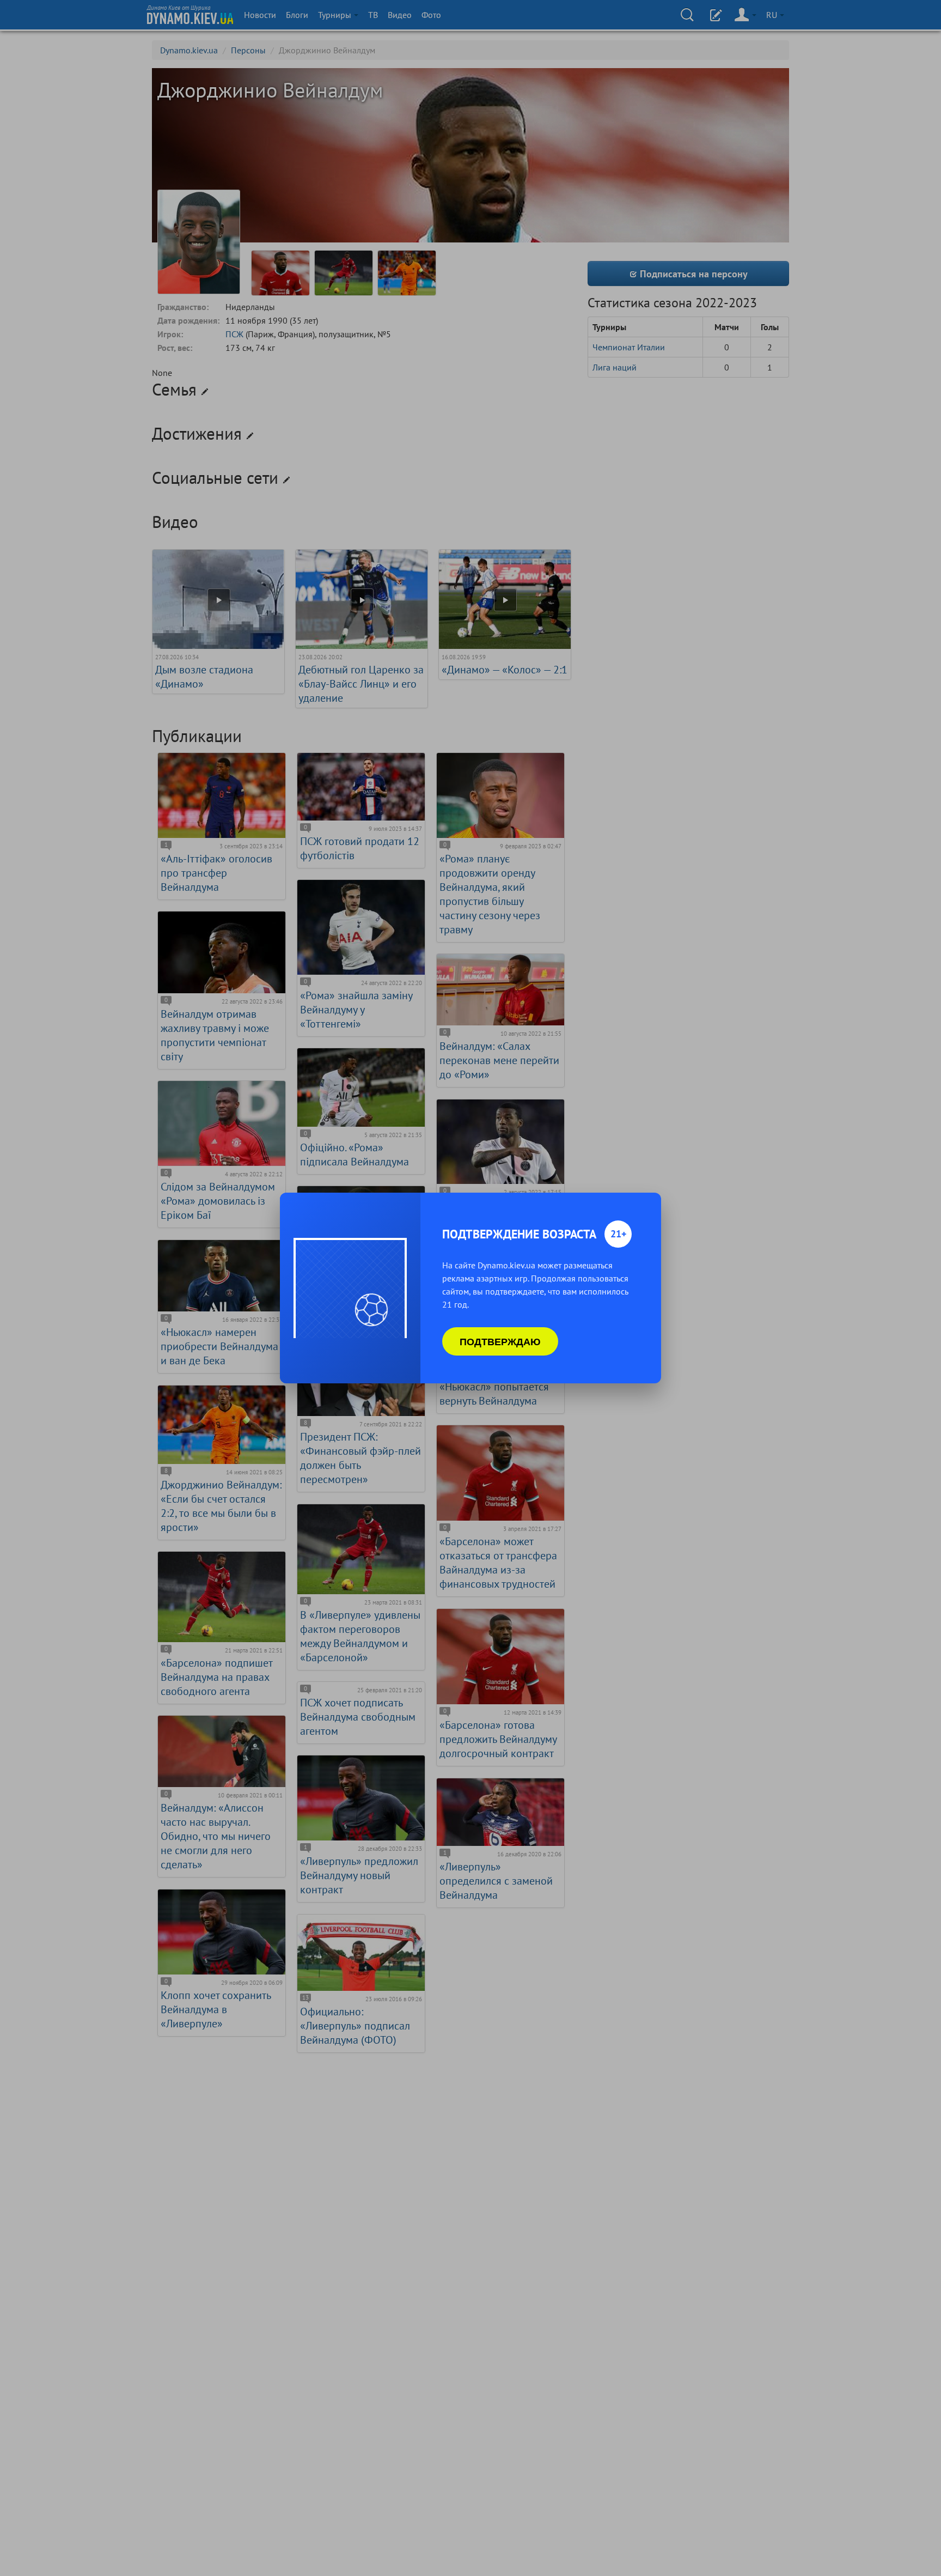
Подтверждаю (500, 1341)
